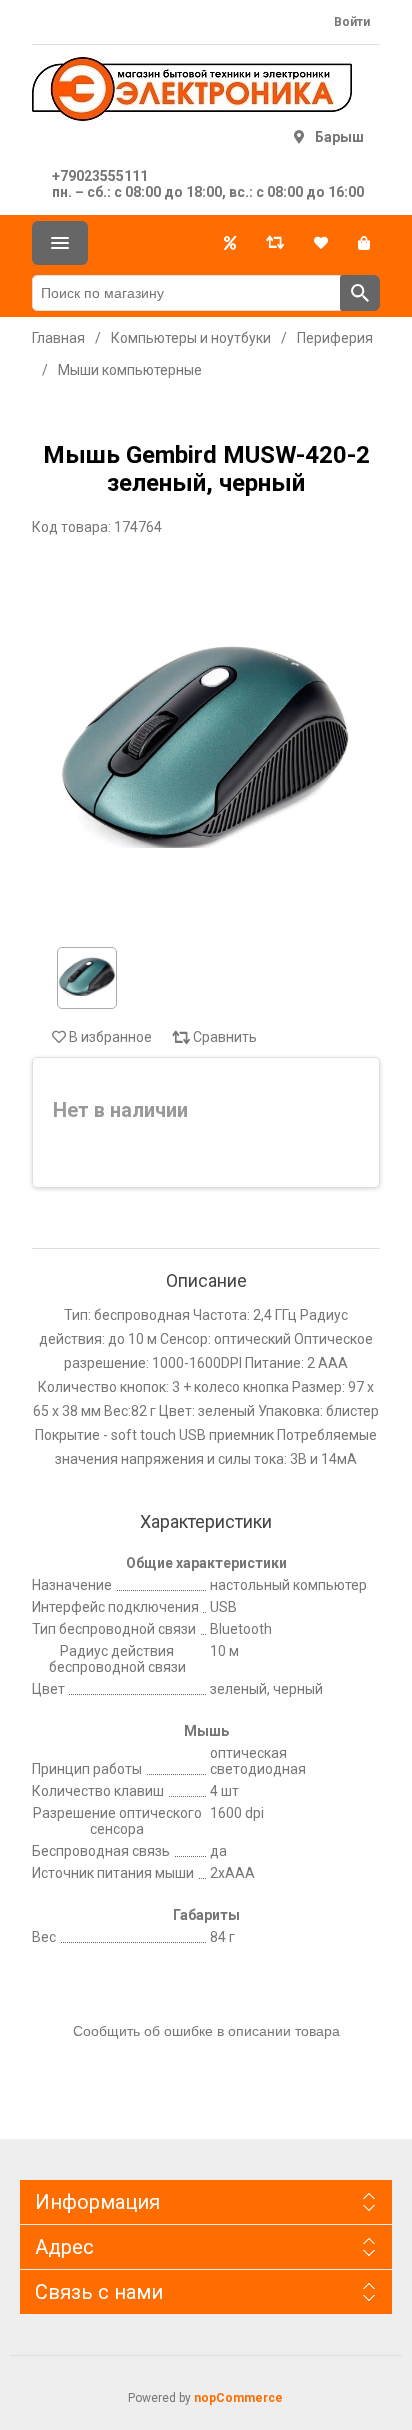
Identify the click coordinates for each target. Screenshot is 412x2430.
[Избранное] (321, 243)
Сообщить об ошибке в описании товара (206, 2031)
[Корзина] (364, 243)
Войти (352, 22)
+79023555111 (100, 176)
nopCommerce (238, 2398)
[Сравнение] (275, 243)
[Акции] (230, 243)
